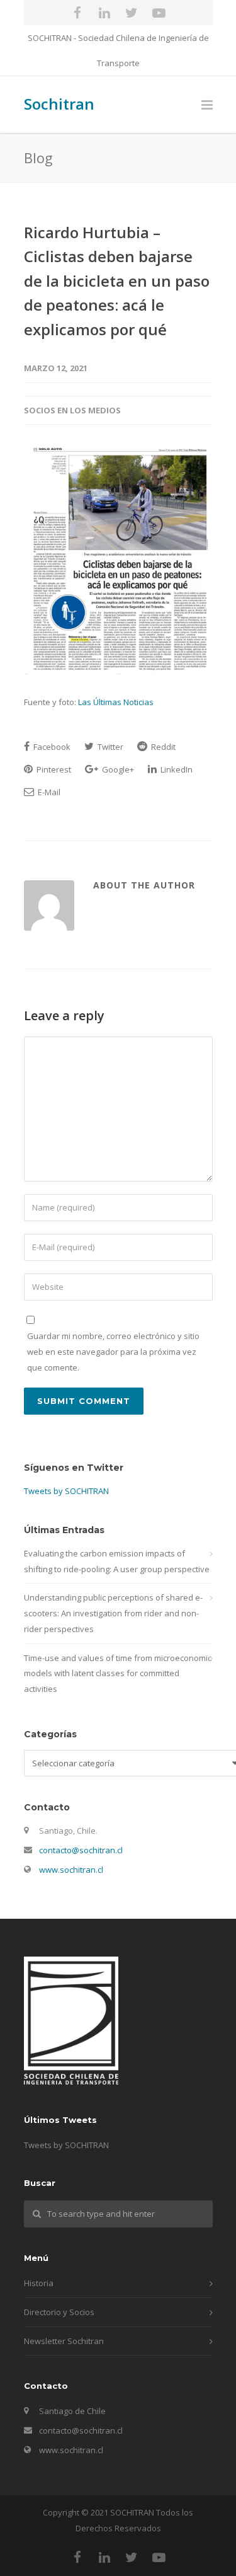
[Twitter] (132, 13)
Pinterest (53, 769)
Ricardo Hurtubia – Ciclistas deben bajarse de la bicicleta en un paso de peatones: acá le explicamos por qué (117, 281)
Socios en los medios (72, 410)
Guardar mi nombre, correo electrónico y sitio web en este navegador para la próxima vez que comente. (113, 1351)
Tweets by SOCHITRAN (66, 1491)
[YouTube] (159, 13)
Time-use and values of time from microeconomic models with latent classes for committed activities (118, 1673)
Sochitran (59, 104)
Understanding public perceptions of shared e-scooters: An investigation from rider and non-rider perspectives (113, 1613)
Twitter (110, 747)
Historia (39, 2283)
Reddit (162, 747)
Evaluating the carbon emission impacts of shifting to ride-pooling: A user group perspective (117, 1561)
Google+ (117, 769)
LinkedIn (176, 769)
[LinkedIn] (104, 13)
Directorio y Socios (59, 2312)
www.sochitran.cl (71, 1870)
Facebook (51, 747)
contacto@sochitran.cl (81, 1850)
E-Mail (48, 792)
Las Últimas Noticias (116, 702)
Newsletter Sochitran (64, 2341)
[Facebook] (77, 13)
